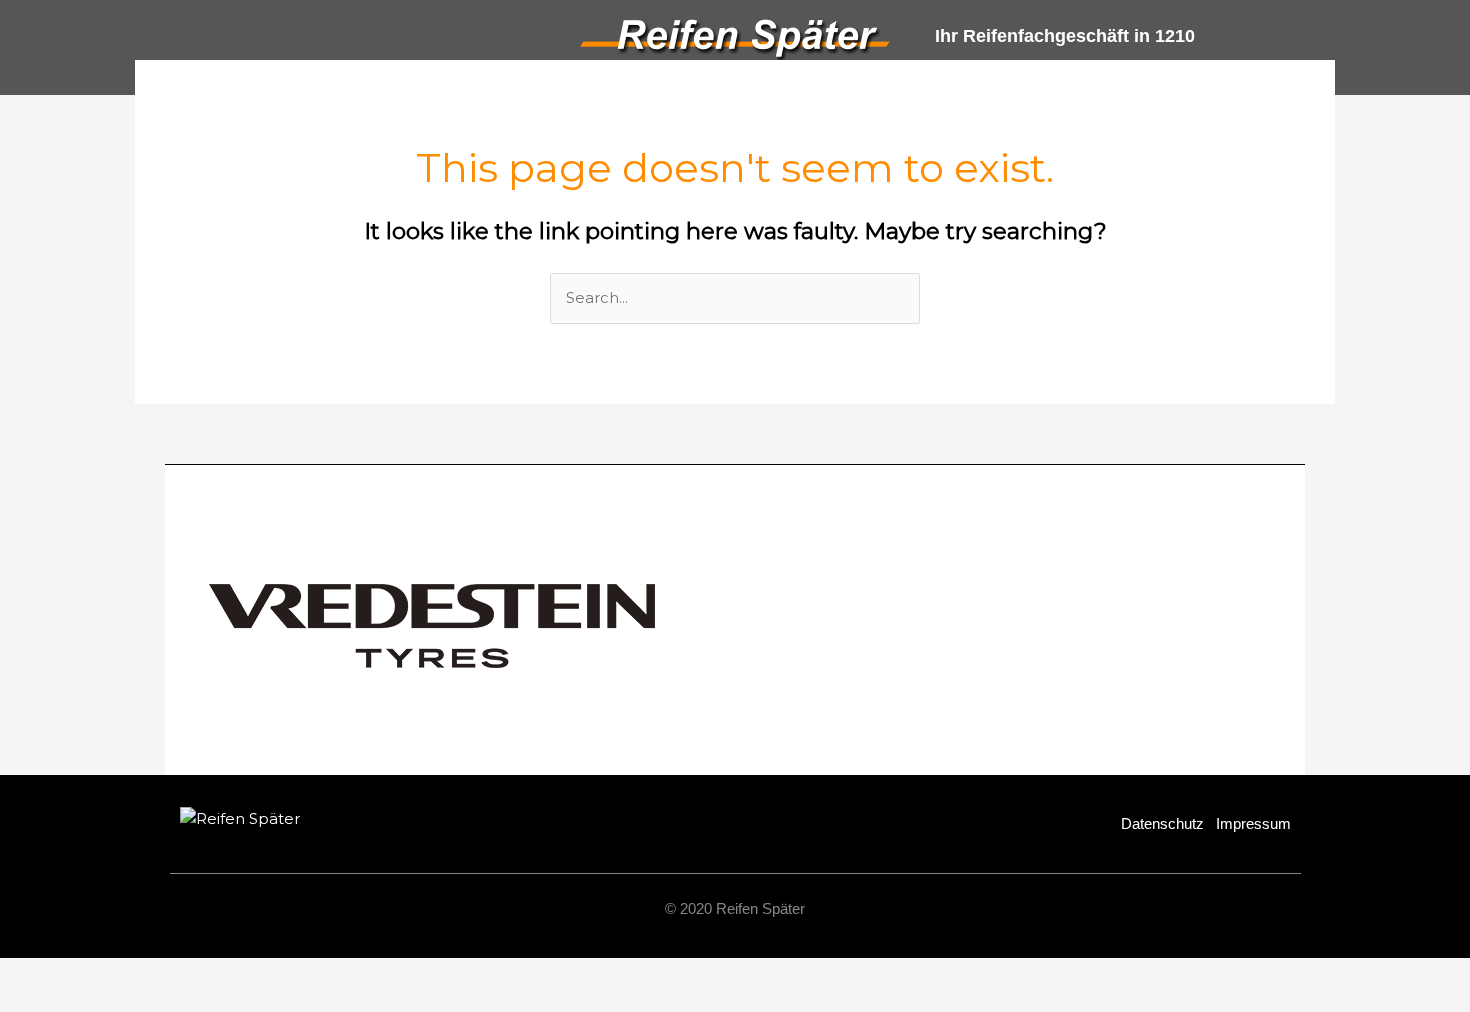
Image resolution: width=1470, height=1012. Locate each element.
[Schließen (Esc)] (292, 975)
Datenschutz (1162, 823)
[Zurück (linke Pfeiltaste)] (40, 1002)
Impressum (1253, 823)
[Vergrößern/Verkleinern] (40, 975)
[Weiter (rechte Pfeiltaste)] (124, 1002)
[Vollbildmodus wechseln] (124, 975)
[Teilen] (208, 975)
